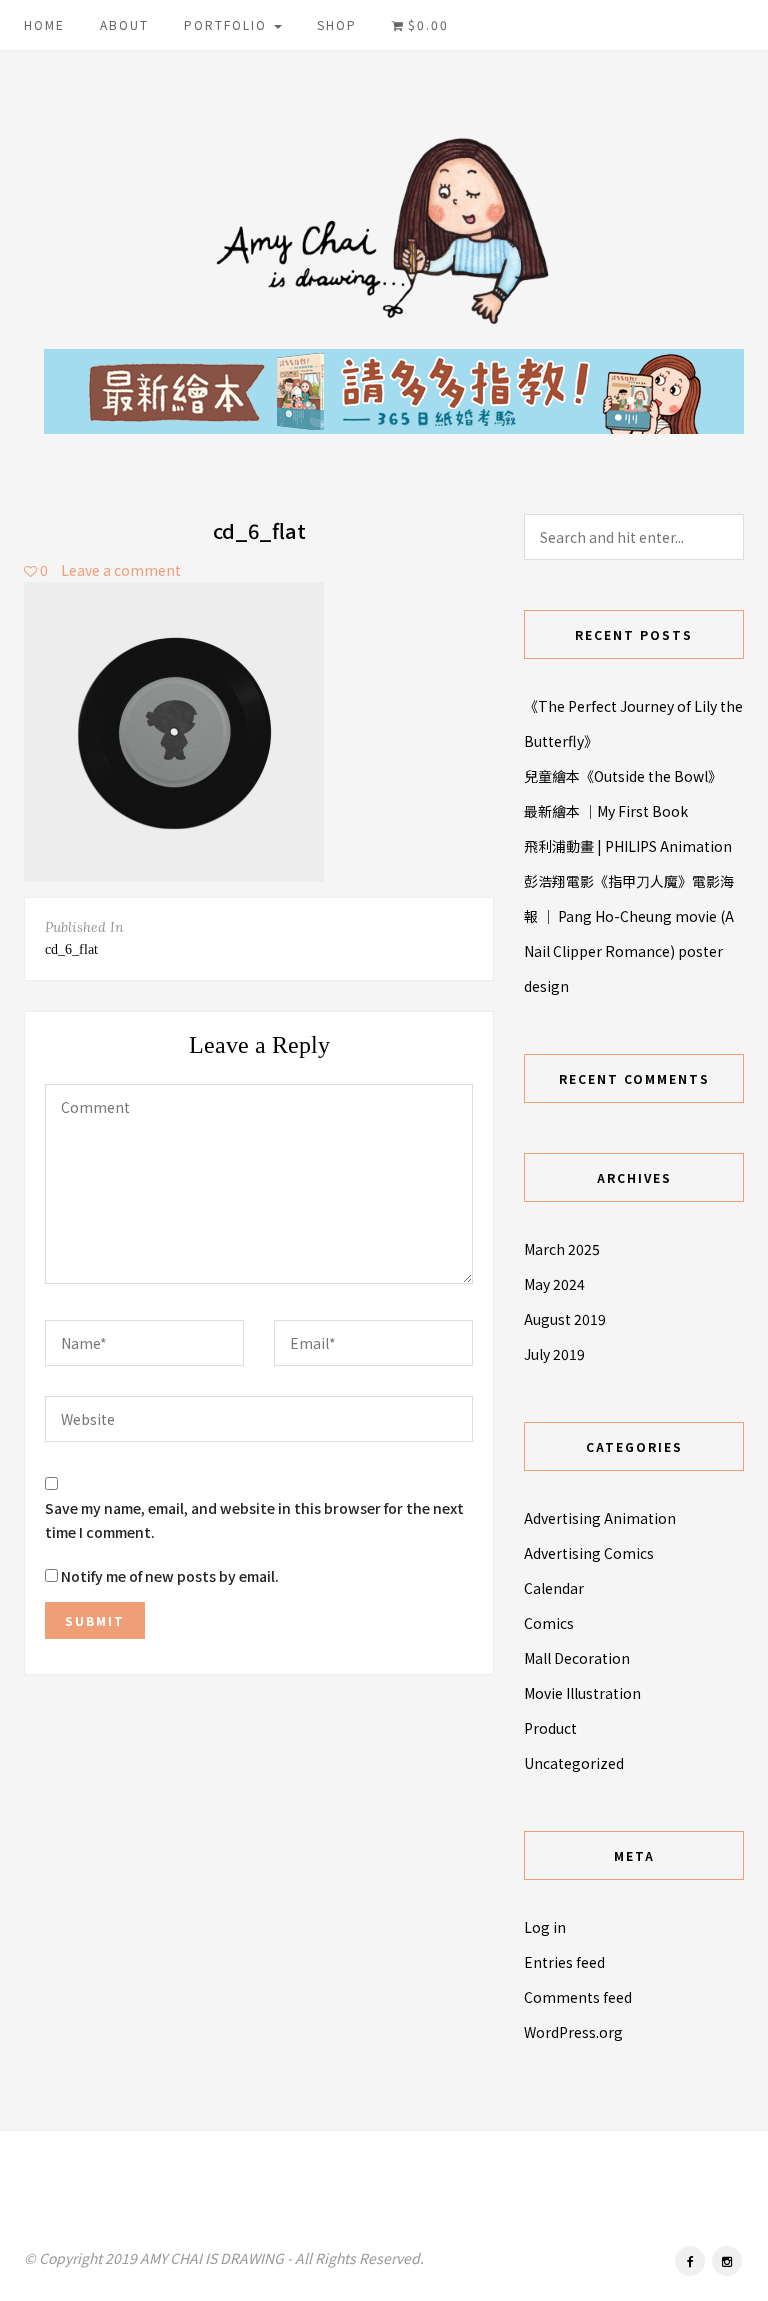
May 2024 (554, 1284)
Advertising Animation (600, 1518)
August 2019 (565, 1319)
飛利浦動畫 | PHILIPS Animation (628, 846)
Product (550, 1728)
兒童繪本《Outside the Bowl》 (623, 776)
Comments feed (578, 1997)
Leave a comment (121, 570)
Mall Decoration (577, 1658)
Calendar (554, 1588)
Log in (545, 1927)
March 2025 (562, 1249)
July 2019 (554, 1354)
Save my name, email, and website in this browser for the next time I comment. (254, 1520)
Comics (549, 1623)
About (124, 24)
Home (44, 24)
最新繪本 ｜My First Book (606, 811)
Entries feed (564, 1962)
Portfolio (228, 24)
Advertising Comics (589, 1553)
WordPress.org (573, 2032)
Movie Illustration (582, 1693)
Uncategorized (574, 1763)
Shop (337, 24)
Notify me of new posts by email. (170, 1576)
